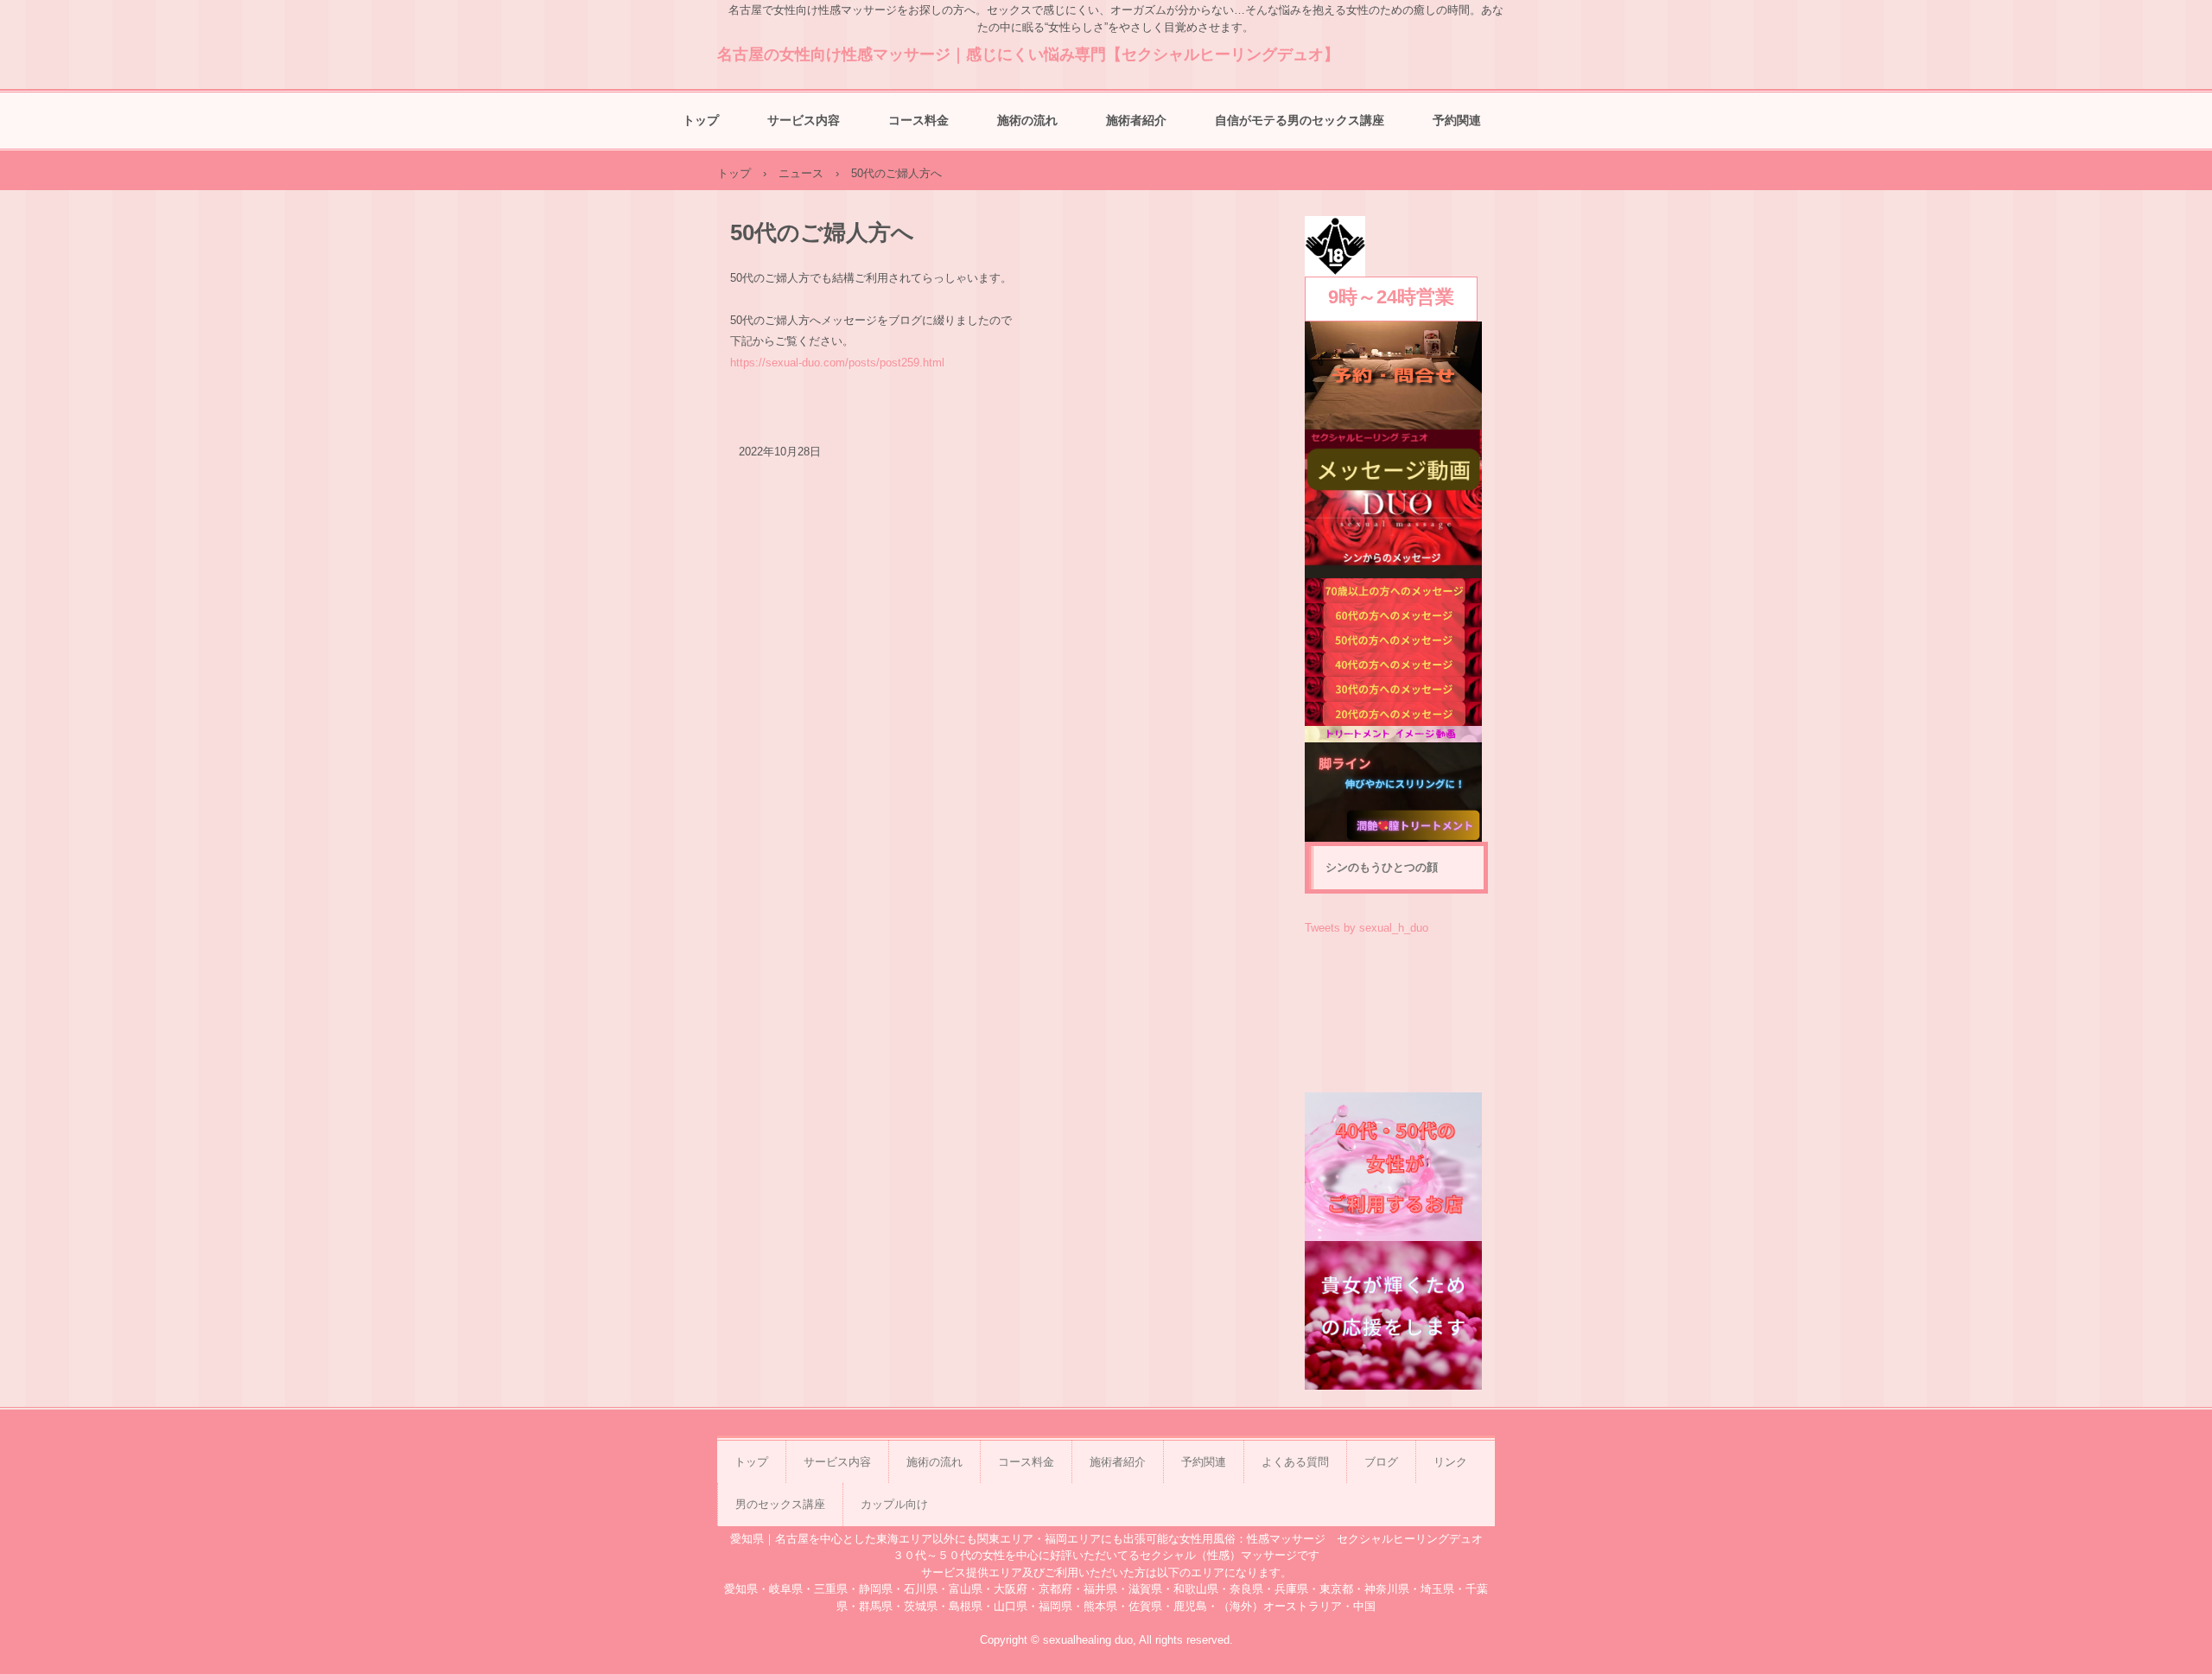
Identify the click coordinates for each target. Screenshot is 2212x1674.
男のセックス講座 (780, 1504)
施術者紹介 (1136, 120)
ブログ (1381, 1462)
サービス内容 (804, 120)
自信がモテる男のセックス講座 (1300, 120)
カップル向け (894, 1504)
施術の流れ (1027, 120)
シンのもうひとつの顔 (1382, 867)
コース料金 (918, 120)
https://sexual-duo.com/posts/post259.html (837, 363)
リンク (1450, 1462)
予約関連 (1457, 120)
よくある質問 (1295, 1462)
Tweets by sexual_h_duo (1367, 928)
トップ (701, 120)
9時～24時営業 (1391, 297)
